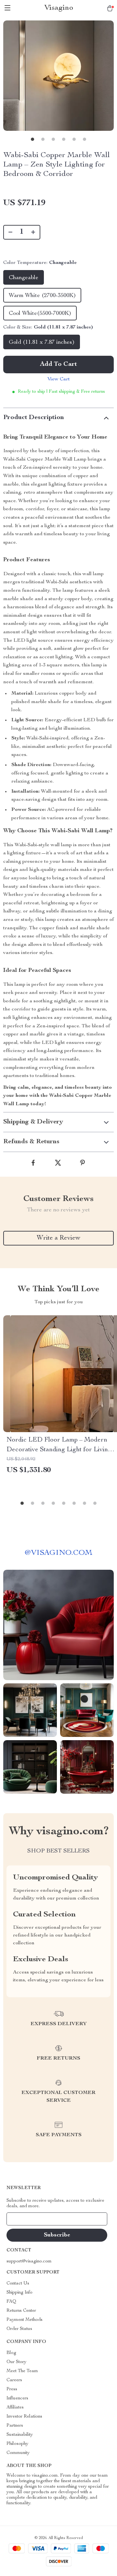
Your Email (24, 2219)
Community (18, 2453)
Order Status (19, 2329)
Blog (11, 2353)
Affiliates (15, 2408)
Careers (14, 2380)
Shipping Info (19, 2293)
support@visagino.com (29, 2261)
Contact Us (18, 2284)
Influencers (17, 2398)
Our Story (16, 2362)
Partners (15, 2426)
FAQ (11, 2302)
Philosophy (17, 2444)
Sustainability (20, 2435)
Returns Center (21, 2311)
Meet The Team (22, 2371)
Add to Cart (58, 365)
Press (12, 2389)
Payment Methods (25, 2320)
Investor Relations (24, 2417)
